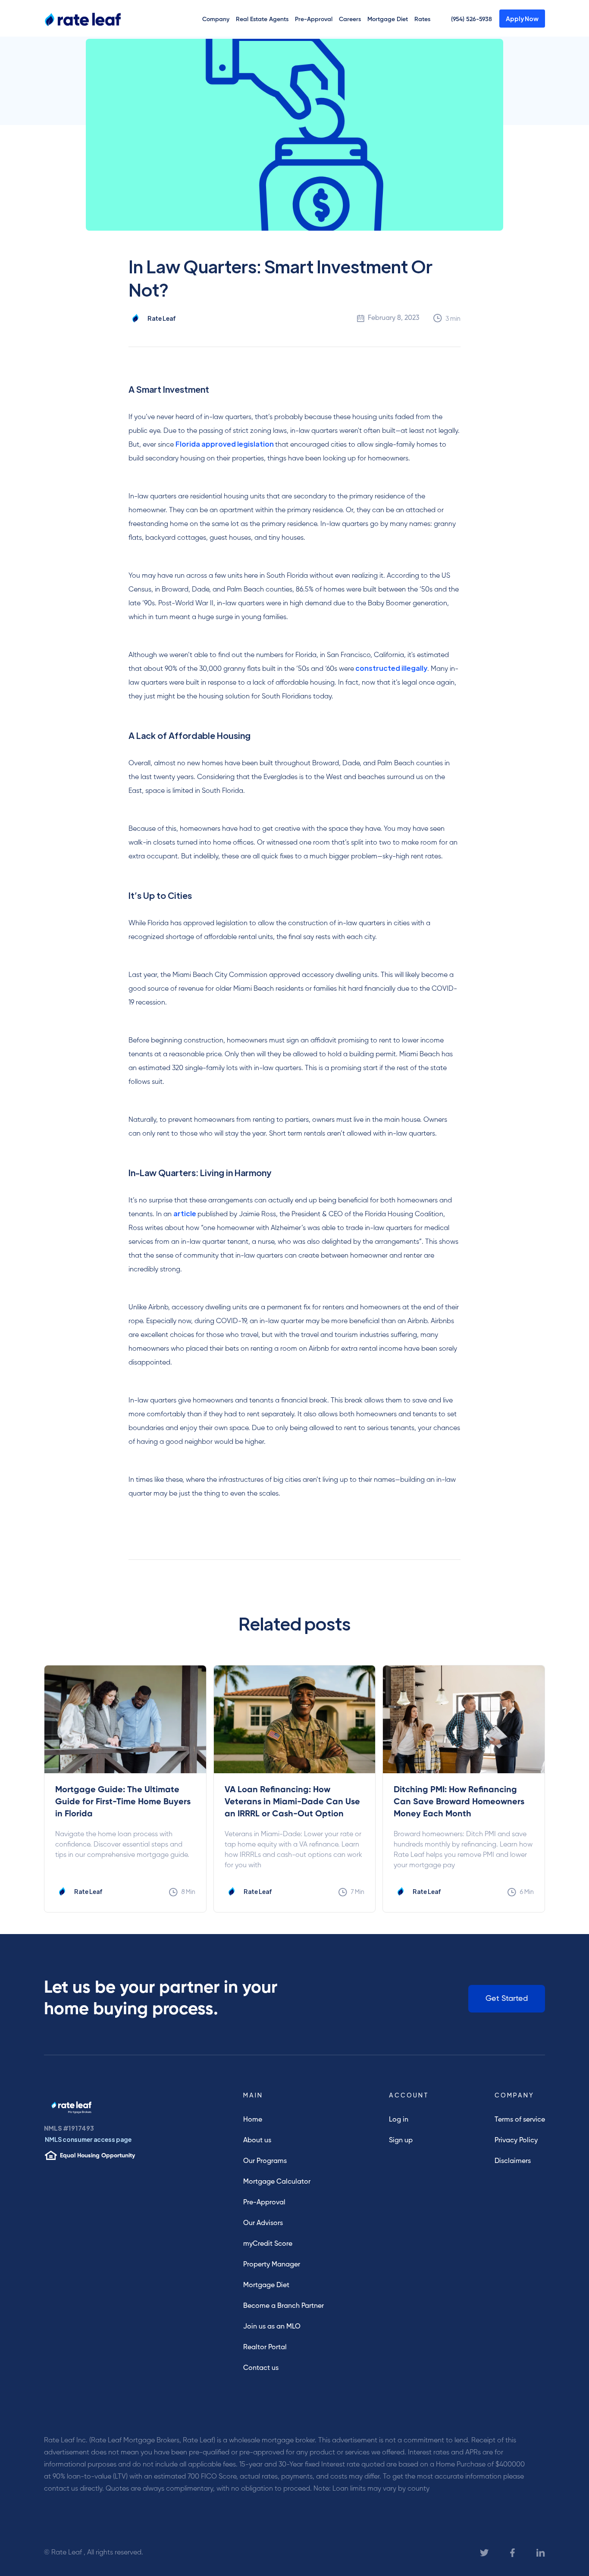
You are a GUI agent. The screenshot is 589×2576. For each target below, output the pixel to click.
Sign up (401, 2141)
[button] (216, 19)
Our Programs (265, 2161)
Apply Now (522, 19)
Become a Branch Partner (284, 2306)
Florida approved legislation (225, 444)
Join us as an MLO (272, 2327)
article (185, 1213)
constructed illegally (391, 668)
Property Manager (272, 2265)
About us (257, 2141)
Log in (399, 2120)
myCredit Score (268, 2244)
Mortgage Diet (388, 19)
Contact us (261, 2368)
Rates (422, 19)
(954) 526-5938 (472, 19)
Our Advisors (263, 2223)
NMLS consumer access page (88, 2139)
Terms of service (520, 2120)
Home (253, 2120)
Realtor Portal (265, 2348)
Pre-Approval (314, 19)
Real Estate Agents (262, 19)
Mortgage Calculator (277, 2182)
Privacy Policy (516, 2141)
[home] (76, 18)
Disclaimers (513, 2161)
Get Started (507, 1999)
